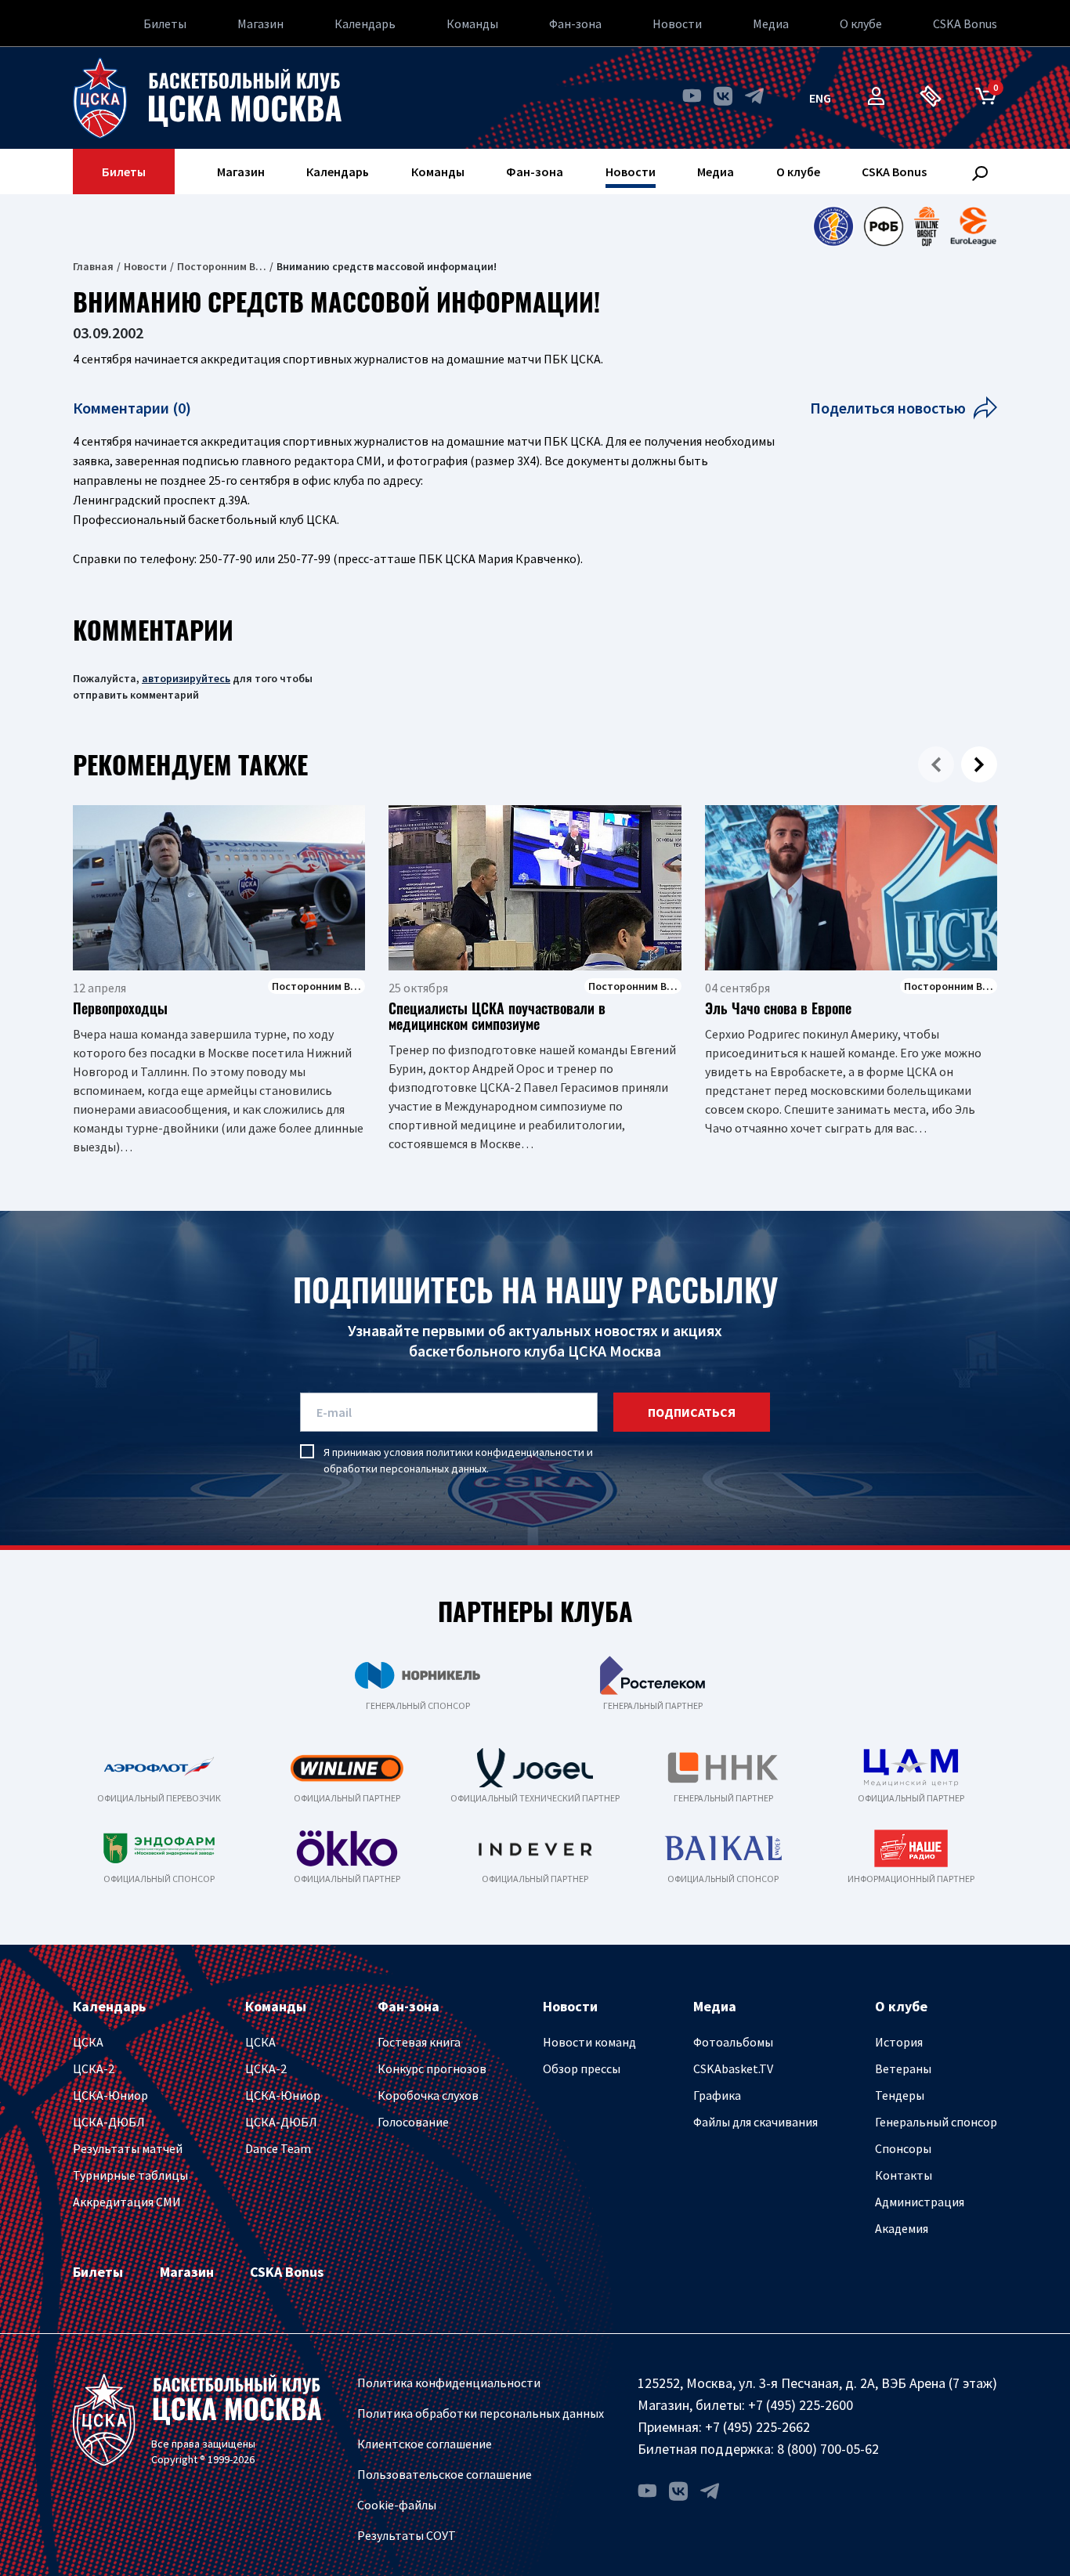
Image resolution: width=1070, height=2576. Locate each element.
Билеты (165, 23)
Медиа (771, 23)
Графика (717, 2095)
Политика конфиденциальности (449, 2383)
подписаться (692, 1412)
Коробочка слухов (428, 2095)
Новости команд (589, 2042)
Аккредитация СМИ (127, 2202)
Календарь (365, 23)
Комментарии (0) (132, 408)
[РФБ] (884, 226)
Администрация (920, 2202)
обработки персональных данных (405, 1469)
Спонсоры (903, 2148)
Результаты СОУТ (407, 2535)
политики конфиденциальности (505, 1452)
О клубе (861, 23)
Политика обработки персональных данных (481, 2413)
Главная (93, 266)
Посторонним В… (222, 266)
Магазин (260, 23)
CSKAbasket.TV (733, 2068)
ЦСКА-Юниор (110, 2095)
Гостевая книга (419, 2042)
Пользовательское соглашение (445, 2474)
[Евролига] (973, 226)
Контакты (904, 2175)
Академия (902, 2228)
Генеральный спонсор (936, 2122)
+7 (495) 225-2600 (801, 2405)
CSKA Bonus (965, 23)
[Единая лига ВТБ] (833, 226)
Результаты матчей (128, 2148)
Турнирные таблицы (130, 2175)
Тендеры (900, 2095)
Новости (677, 23)
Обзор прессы (582, 2068)
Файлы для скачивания (756, 2122)
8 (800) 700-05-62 (828, 2449)
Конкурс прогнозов (432, 2068)
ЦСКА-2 (94, 2068)
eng (820, 98)
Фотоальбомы (733, 2042)
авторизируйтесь (186, 678)
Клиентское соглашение (425, 2444)
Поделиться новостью (888, 408)
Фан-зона (575, 23)
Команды (472, 23)
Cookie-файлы (397, 2505)
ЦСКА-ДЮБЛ (109, 2122)
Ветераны (903, 2068)
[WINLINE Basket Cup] (927, 226)
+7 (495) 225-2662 (757, 2427)
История (899, 2042)
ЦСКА (88, 2042)
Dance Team (278, 2148)
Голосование (413, 2122)
